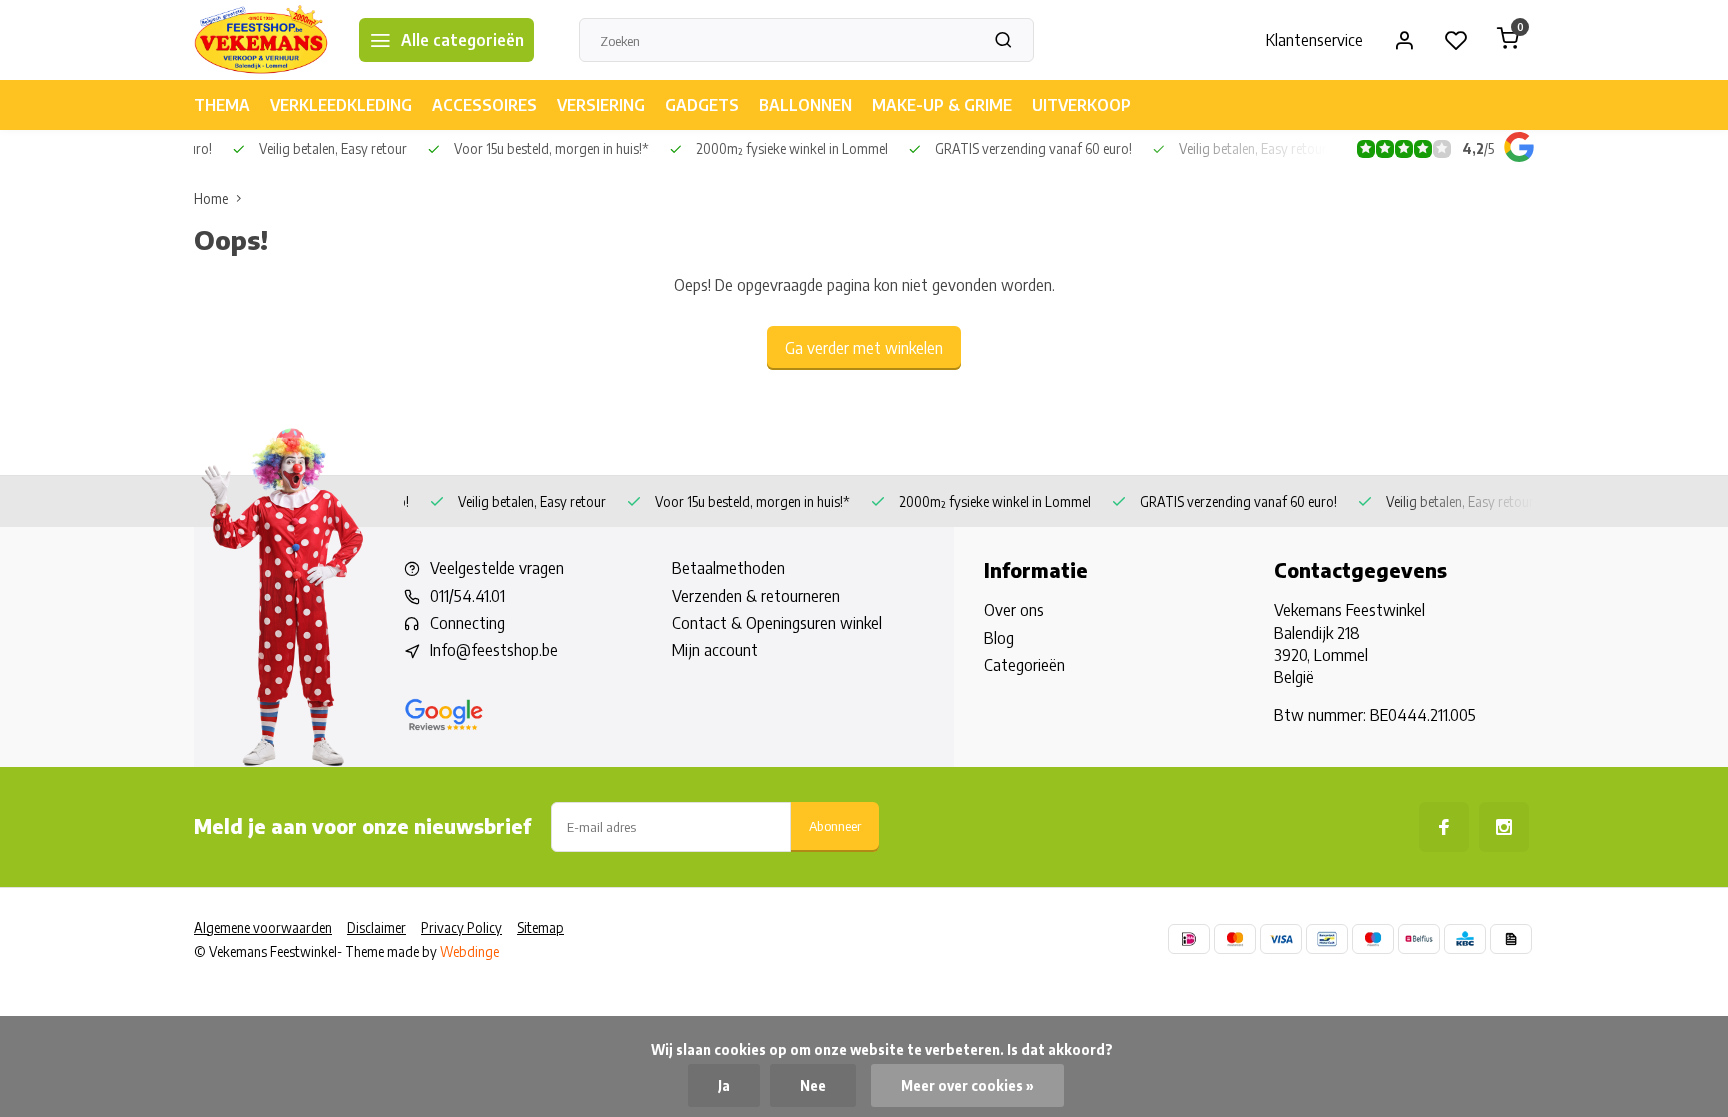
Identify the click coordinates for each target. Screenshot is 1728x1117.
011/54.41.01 (467, 596)
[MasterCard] (1235, 939)
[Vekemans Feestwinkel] (261, 40)
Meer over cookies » (967, 1085)
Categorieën (1024, 665)
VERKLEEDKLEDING (341, 105)
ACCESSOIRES (484, 105)
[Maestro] (1373, 939)
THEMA (222, 105)
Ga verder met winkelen (864, 348)
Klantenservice (1314, 40)
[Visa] (1281, 939)
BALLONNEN (805, 105)
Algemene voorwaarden (263, 927)
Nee (813, 1085)
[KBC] (1465, 939)
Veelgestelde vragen (497, 568)
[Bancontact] (1327, 939)
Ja (724, 1085)
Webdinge (469, 951)
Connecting (467, 623)
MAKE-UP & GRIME (942, 105)
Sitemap (540, 927)
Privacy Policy (461, 927)
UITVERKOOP (1081, 105)
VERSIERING (601, 105)
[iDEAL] (1189, 939)
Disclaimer (376, 927)
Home (211, 198)
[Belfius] (1419, 939)
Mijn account (715, 650)
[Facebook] (1444, 827)
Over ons (1014, 610)
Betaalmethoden (728, 568)
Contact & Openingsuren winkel (777, 623)
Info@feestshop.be (494, 650)
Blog (999, 638)
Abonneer (835, 825)
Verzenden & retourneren (756, 596)
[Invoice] (1511, 939)
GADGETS (702, 105)
